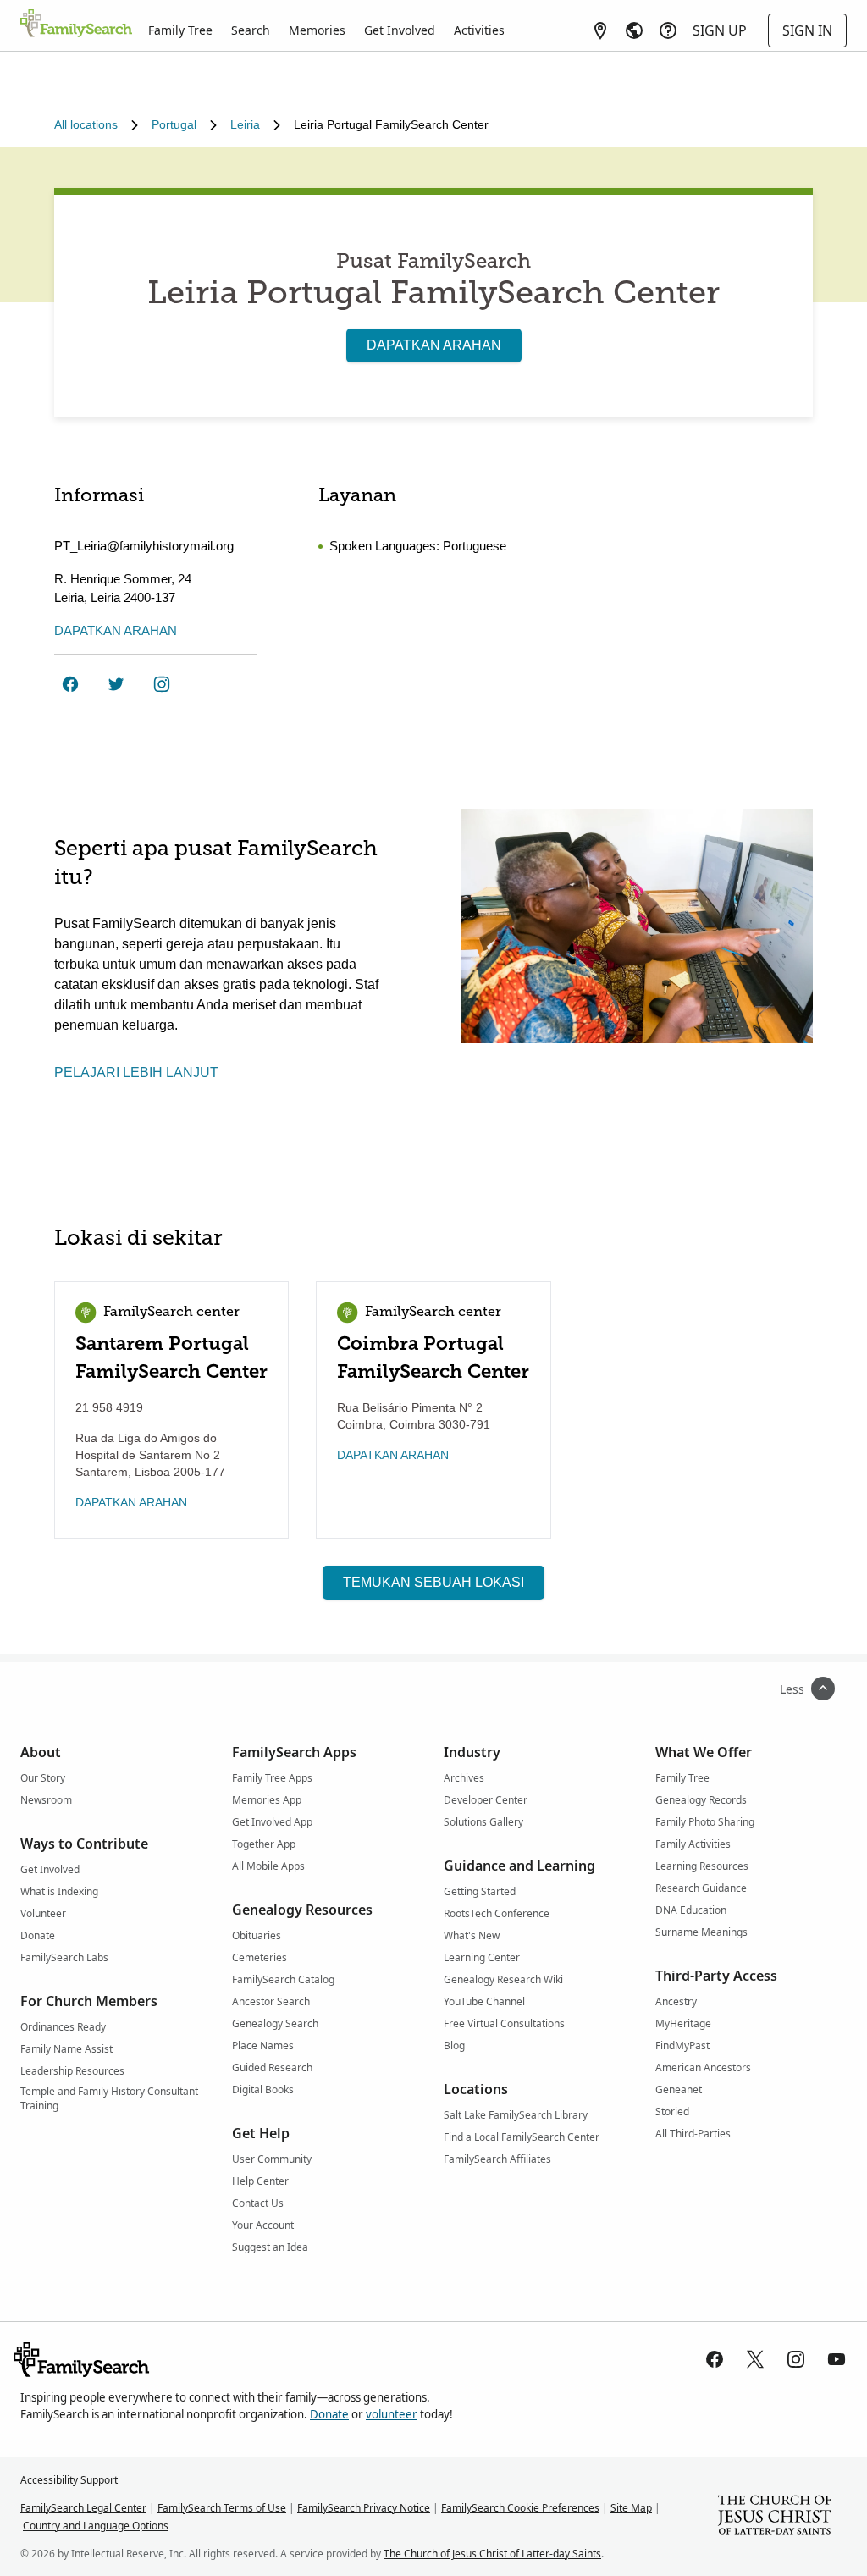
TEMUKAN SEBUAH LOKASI (433, 1582)
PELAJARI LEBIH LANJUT (136, 1072)
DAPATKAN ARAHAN (434, 345)
